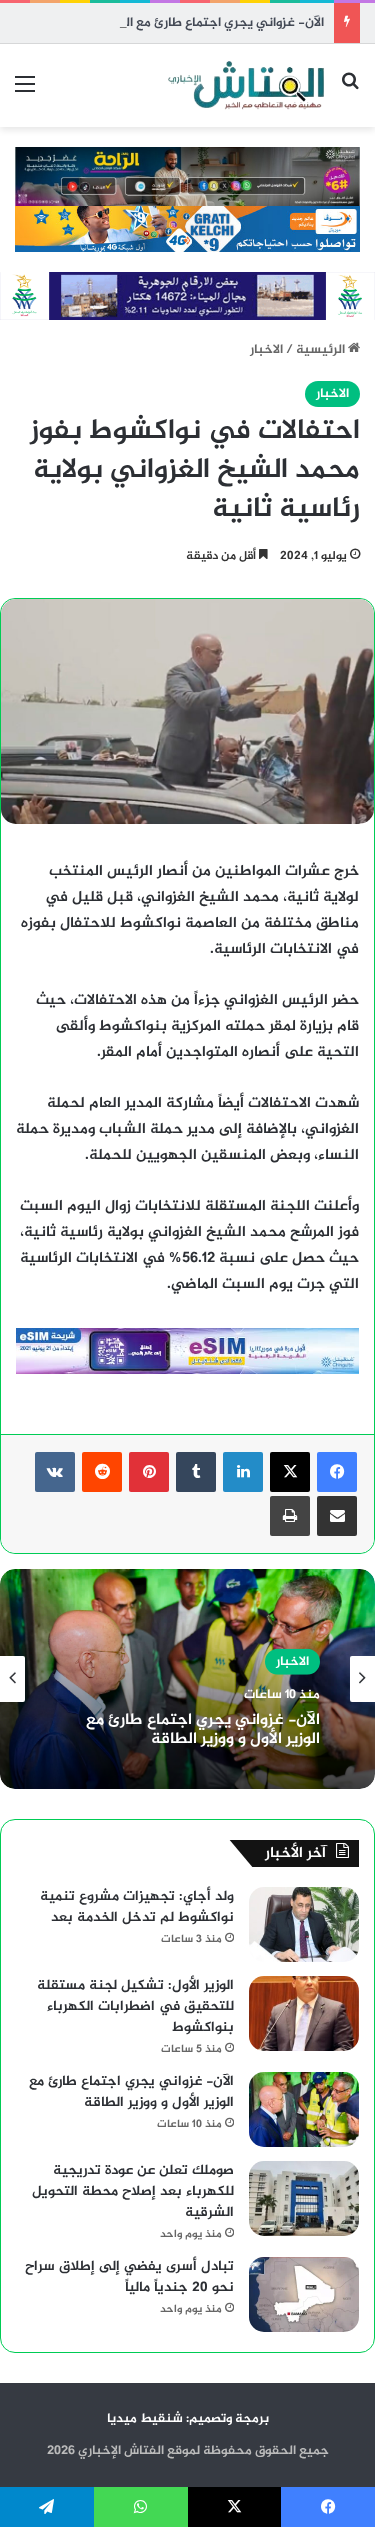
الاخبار (266, 350)
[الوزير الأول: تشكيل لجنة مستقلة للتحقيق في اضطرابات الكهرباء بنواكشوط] (304, 2013)
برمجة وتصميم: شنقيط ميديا (188, 2419)
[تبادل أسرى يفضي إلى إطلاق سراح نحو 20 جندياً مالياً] (304, 2294)
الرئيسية (322, 350)
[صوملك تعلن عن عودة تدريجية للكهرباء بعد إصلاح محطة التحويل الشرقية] (304, 2198)
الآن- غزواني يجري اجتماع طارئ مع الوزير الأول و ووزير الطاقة (162, 23)
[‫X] (290, 1472)
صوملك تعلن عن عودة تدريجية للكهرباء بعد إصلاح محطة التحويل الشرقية (133, 2191)
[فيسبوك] (337, 1472)
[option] (187, 1679)
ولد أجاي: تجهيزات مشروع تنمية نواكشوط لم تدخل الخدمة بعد (137, 1907)
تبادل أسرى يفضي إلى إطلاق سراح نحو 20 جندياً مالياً (129, 2277)
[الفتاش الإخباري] (245, 85)
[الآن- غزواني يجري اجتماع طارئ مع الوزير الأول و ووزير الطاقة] (304, 2109)
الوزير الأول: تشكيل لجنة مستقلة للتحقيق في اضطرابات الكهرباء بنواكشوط (135, 2006)
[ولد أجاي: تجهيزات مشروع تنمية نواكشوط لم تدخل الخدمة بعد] (304, 1924)
